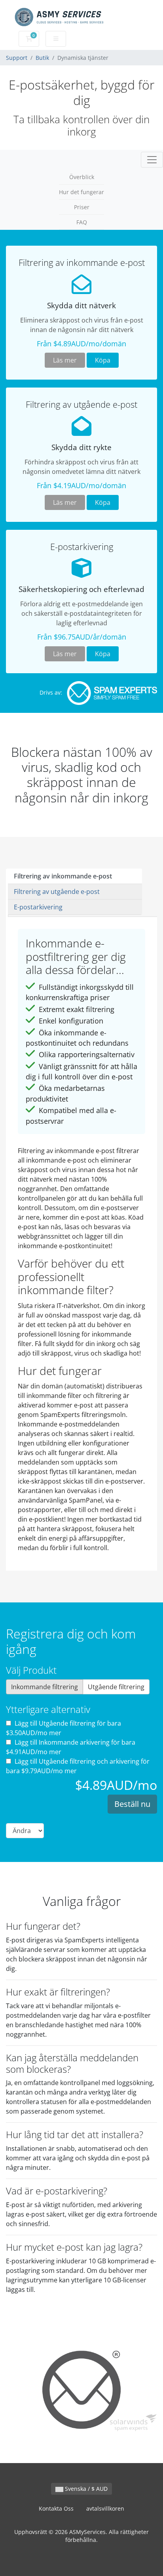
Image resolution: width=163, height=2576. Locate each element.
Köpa (103, 360)
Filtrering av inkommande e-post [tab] (63, 876)
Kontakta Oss (56, 2508)
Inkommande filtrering (45, 1687)
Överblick (82, 177)
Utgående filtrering (116, 1687)
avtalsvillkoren (105, 2508)
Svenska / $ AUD (85, 2489)
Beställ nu (132, 1804)
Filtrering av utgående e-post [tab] (57, 892)
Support (17, 58)
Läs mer (65, 360)
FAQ (82, 222)
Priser (82, 207)
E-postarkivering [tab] (38, 907)
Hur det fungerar (81, 192)
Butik (42, 58)
